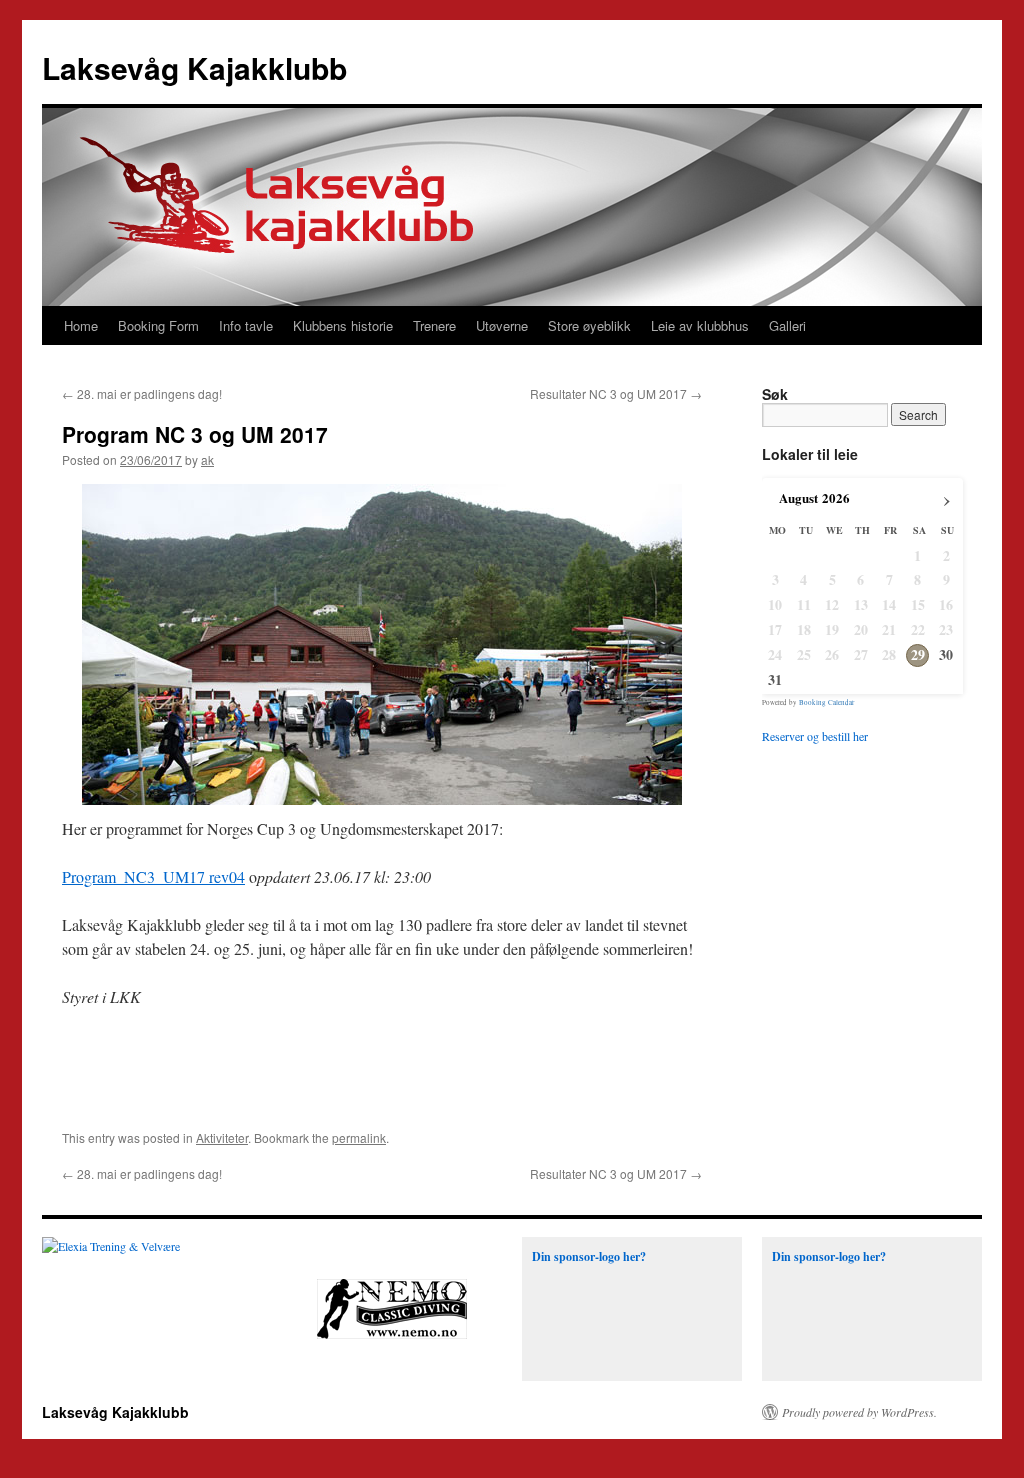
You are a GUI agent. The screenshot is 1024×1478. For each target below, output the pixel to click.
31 (775, 680)
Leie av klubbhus (700, 325)
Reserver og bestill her (815, 736)
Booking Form (158, 325)
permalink (359, 1137)
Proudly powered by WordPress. (859, 1412)
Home (81, 325)
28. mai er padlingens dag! (142, 393)
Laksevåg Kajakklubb (194, 67)
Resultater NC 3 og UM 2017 (616, 393)
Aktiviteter (222, 1137)
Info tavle (246, 325)
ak (207, 459)
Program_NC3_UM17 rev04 (153, 876)
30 (946, 655)
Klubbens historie (343, 325)
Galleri (787, 325)
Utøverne (502, 325)
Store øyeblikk (589, 325)
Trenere (434, 325)
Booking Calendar (826, 702)
